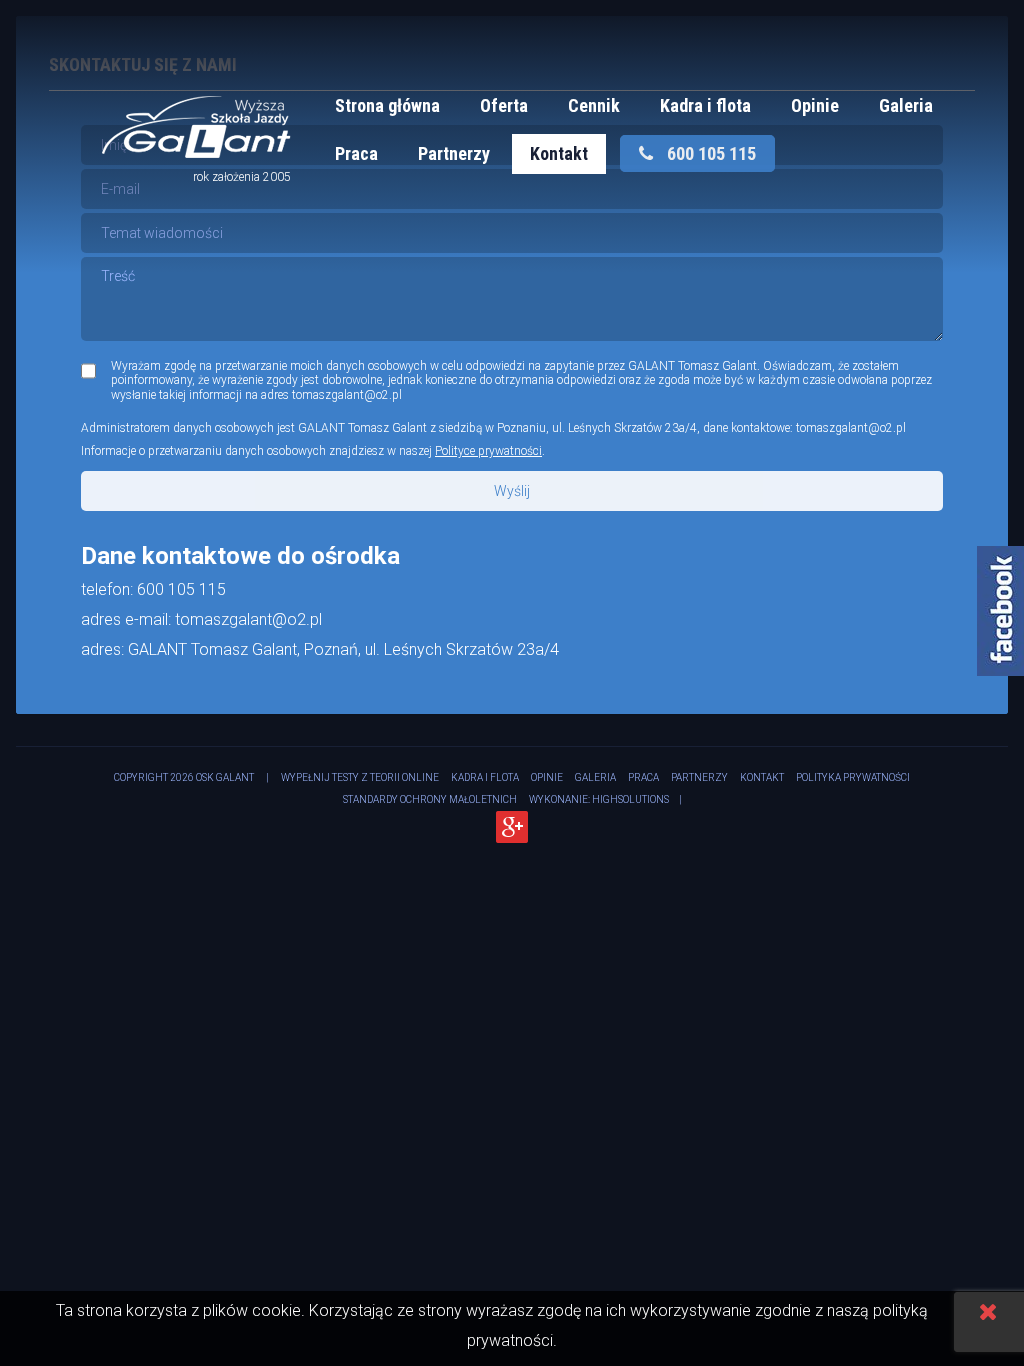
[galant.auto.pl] (196, 152)
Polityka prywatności (853, 777)
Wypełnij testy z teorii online (360, 777)
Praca (356, 153)
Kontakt (559, 153)
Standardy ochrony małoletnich (430, 799)
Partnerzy (454, 153)
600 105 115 (709, 153)
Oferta (504, 105)
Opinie (815, 105)
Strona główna (387, 105)
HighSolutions (630, 799)
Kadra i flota (705, 105)
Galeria (906, 105)
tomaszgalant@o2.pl (851, 428)
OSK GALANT (225, 777)
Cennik (594, 105)
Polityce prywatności (488, 451)
